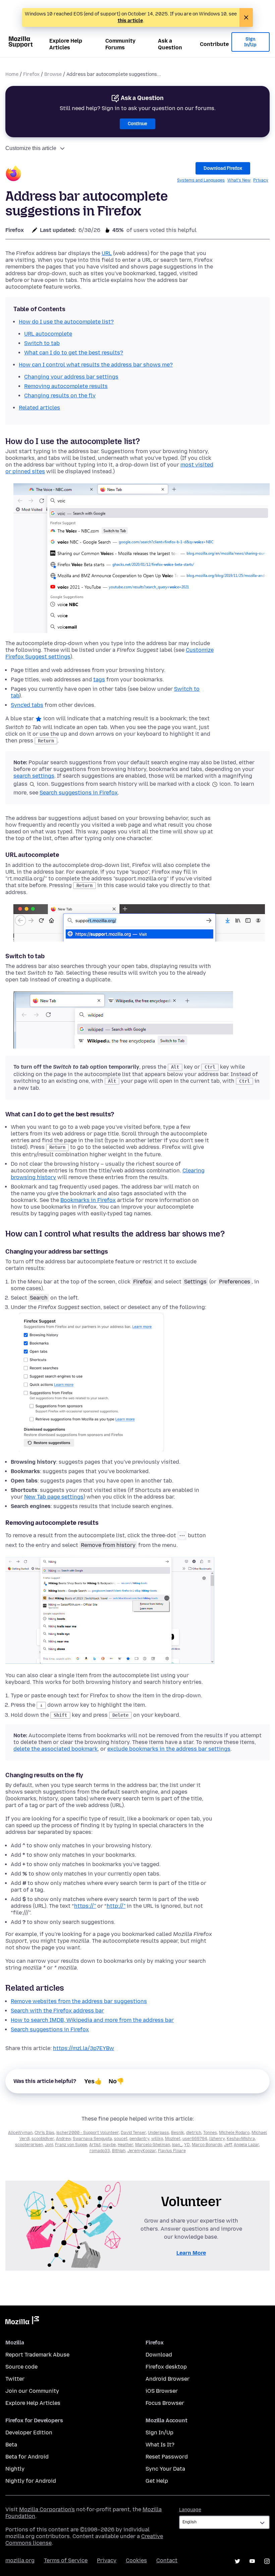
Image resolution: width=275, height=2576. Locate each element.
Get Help (157, 2481)
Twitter (15, 2379)
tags (99, 679)
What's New (239, 180)
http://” (116, 1906)
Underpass (158, 2133)
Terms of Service (66, 2560)
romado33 (100, 2151)
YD (187, 2145)
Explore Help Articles (66, 44)
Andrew (63, 2139)
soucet (121, 2139)
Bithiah (119, 2151)
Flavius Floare (172, 2151)
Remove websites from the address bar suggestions (79, 2001)
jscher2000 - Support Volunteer (88, 2133)
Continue (137, 124)
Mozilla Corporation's (47, 2509)
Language (190, 2510)
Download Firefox (223, 168)
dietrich (194, 2133)
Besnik (178, 2133)
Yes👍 (93, 2081)
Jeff (228, 2145)
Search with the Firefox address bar (57, 2011)
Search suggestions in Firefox (79, 793)
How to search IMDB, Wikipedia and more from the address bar (92, 2020)
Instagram (267, 2561)
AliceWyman (20, 2133)
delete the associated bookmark (56, 1749)
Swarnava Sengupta (92, 2139)
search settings (34, 776)
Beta (11, 2445)
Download (159, 2355)
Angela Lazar (246, 2145)
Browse (53, 74)
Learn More (191, 2253)
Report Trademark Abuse (37, 2355)
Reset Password (167, 2457)
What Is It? (160, 2445)
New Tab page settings (54, 1497)
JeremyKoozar (142, 2151)
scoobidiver (43, 2139)
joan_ (177, 2145)
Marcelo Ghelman (153, 2145)
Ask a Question (170, 44)
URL (107, 253)
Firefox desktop (166, 2367)
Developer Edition (29, 2433)
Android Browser (168, 2379)
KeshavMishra (241, 2139)
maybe (109, 2145)
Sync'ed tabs (27, 705)
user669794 (195, 2139)
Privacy (261, 180)
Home (12, 74)
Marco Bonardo (207, 2145)
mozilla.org (20, 2560)
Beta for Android (27, 2457)
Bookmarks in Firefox (88, 1200)
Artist (95, 2145)
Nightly (15, 2469)
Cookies (136, 2560)
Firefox (31, 74)
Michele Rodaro (234, 2133)
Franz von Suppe (71, 2145)
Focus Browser (165, 2403)
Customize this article (31, 148)
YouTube (252, 2561)
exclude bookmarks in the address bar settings (169, 1749)
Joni (49, 2145)
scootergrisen (29, 2145)
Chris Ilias (44, 2133)
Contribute (214, 44)
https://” (85, 1906)
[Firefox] (13, 174)
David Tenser (133, 2133)
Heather (125, 2145)
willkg (157, 2139)
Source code (21, 2367)
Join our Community (32, 2391)
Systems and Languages (201, 180)
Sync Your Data (165, 2469)
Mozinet (173, 2139)
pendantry (139, 2139)
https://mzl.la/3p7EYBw (84, 2048)
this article (130, 21)
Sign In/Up (250, 42)
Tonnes (210, 2133)
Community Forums (120, 44)
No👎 (116, 2081)
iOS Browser (162, 2391)
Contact (167, 2560)
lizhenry (217, 2139)
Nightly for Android (31, 2481)
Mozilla (22, 2322)
